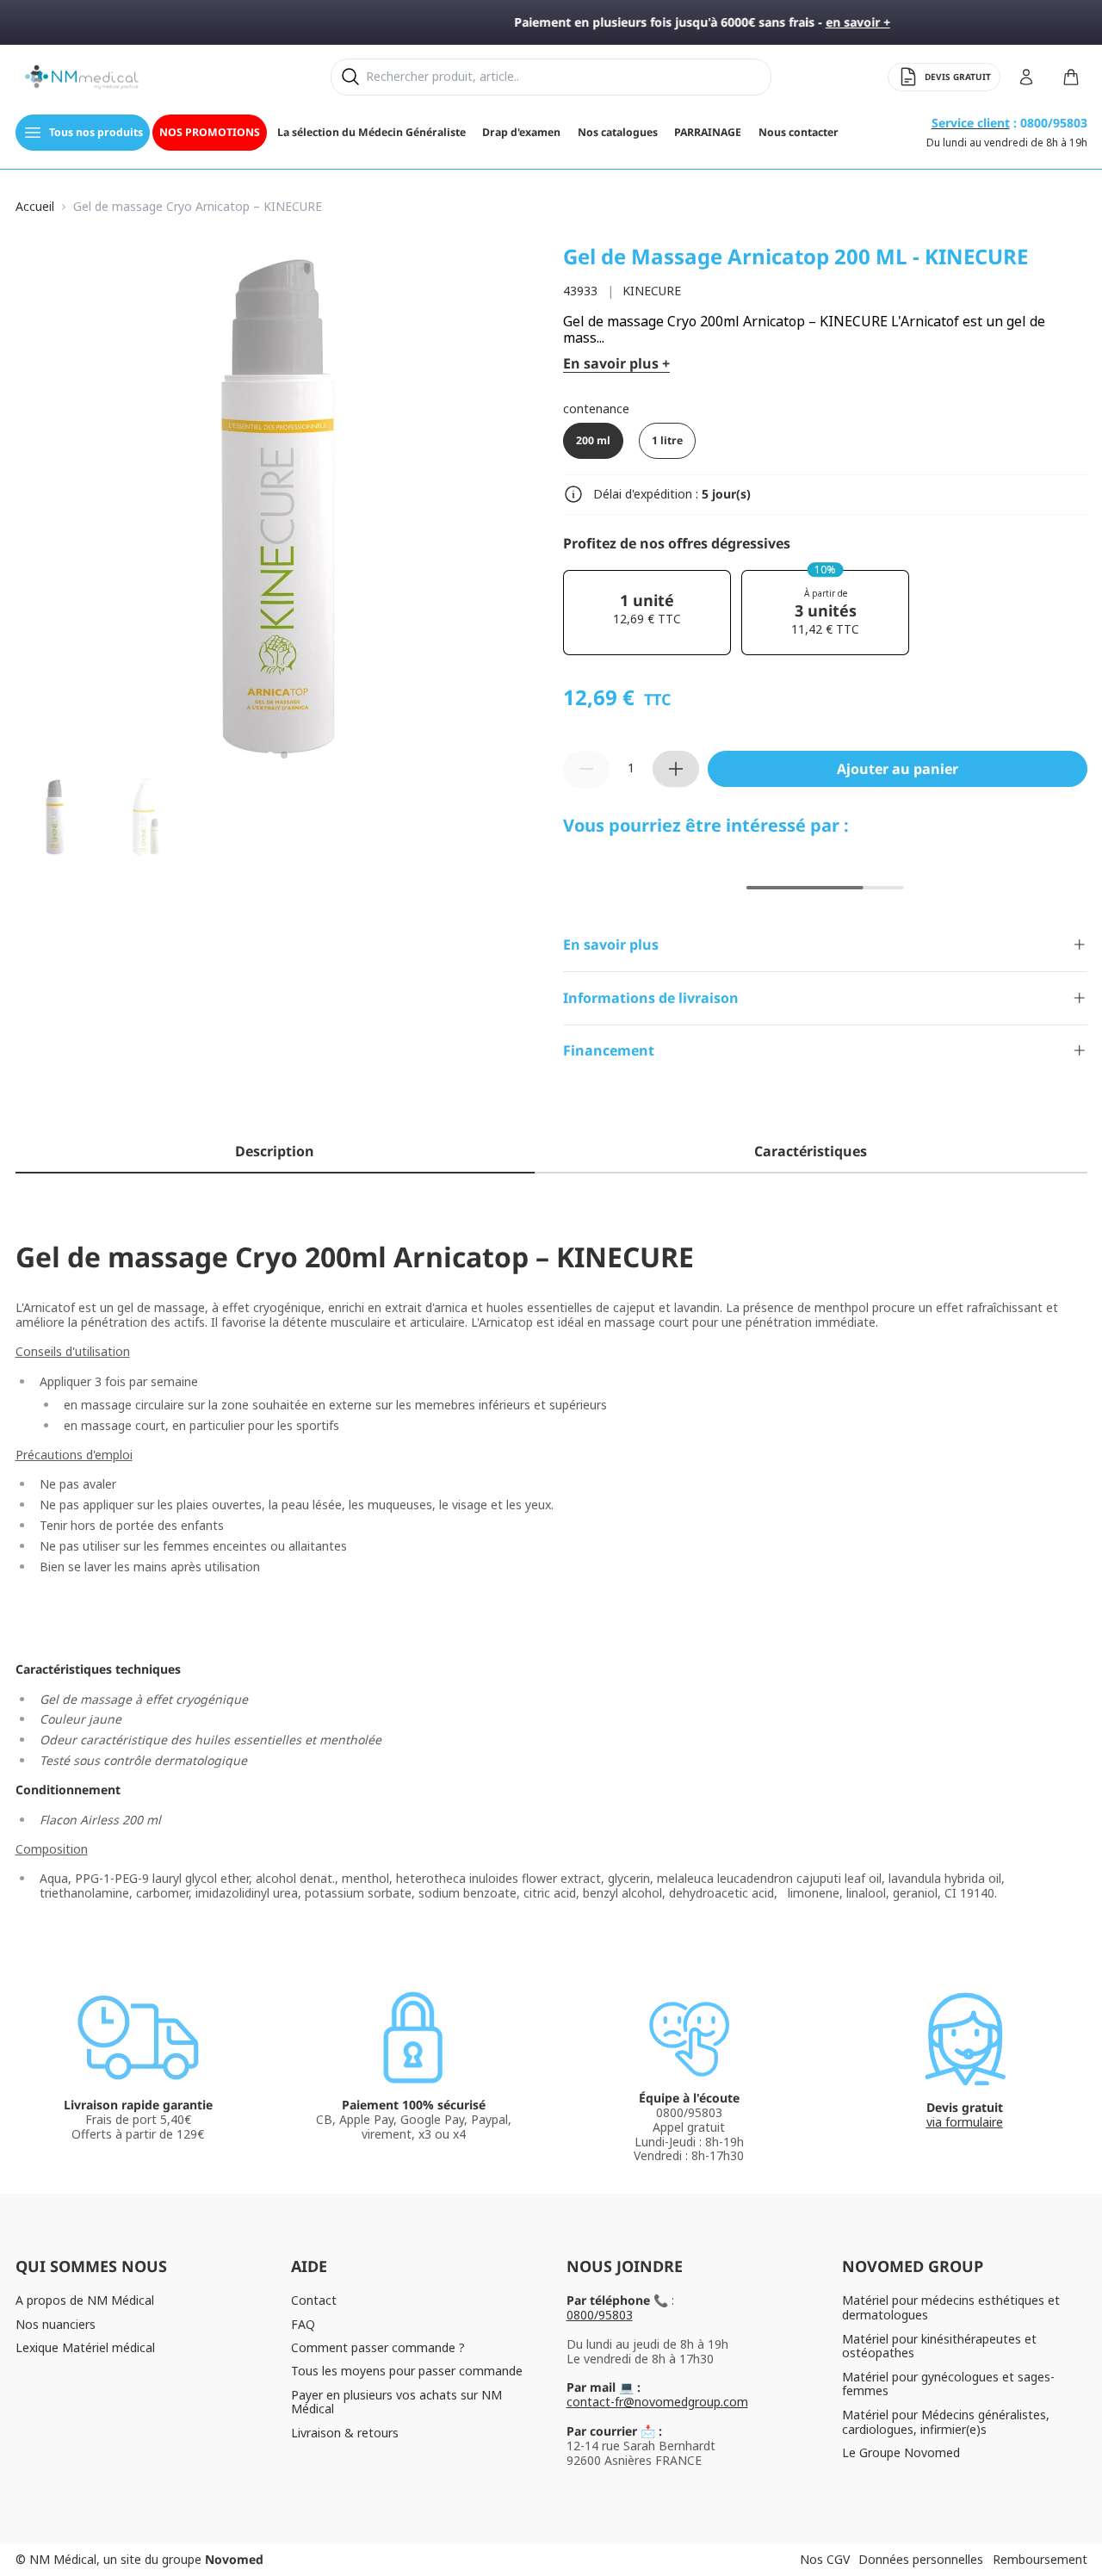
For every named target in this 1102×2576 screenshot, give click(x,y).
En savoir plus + (616, 364)
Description (275, 1151)
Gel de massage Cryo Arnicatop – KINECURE (198, 207)
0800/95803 (600, 2315)
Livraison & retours (345, 2433)
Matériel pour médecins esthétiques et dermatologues (951, 2307)
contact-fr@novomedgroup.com (657, 2402)
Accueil (35, 207)
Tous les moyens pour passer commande (407, 2371)
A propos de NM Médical (85, 2300)
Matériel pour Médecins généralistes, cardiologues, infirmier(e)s (946, 2422)
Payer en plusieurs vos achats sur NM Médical (396, 2402)
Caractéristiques (811, 1151)
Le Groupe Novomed (901, 2452)
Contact (314, 2300)
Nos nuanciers (56, 2324)
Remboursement (1040, 2559)
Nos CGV (825, 2559)
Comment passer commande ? (378, 2347)
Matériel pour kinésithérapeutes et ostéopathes (939, 2346)
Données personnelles (921, 2559)
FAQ (303, 2324)
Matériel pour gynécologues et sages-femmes (948, 2384)
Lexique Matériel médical (85, 2347)
